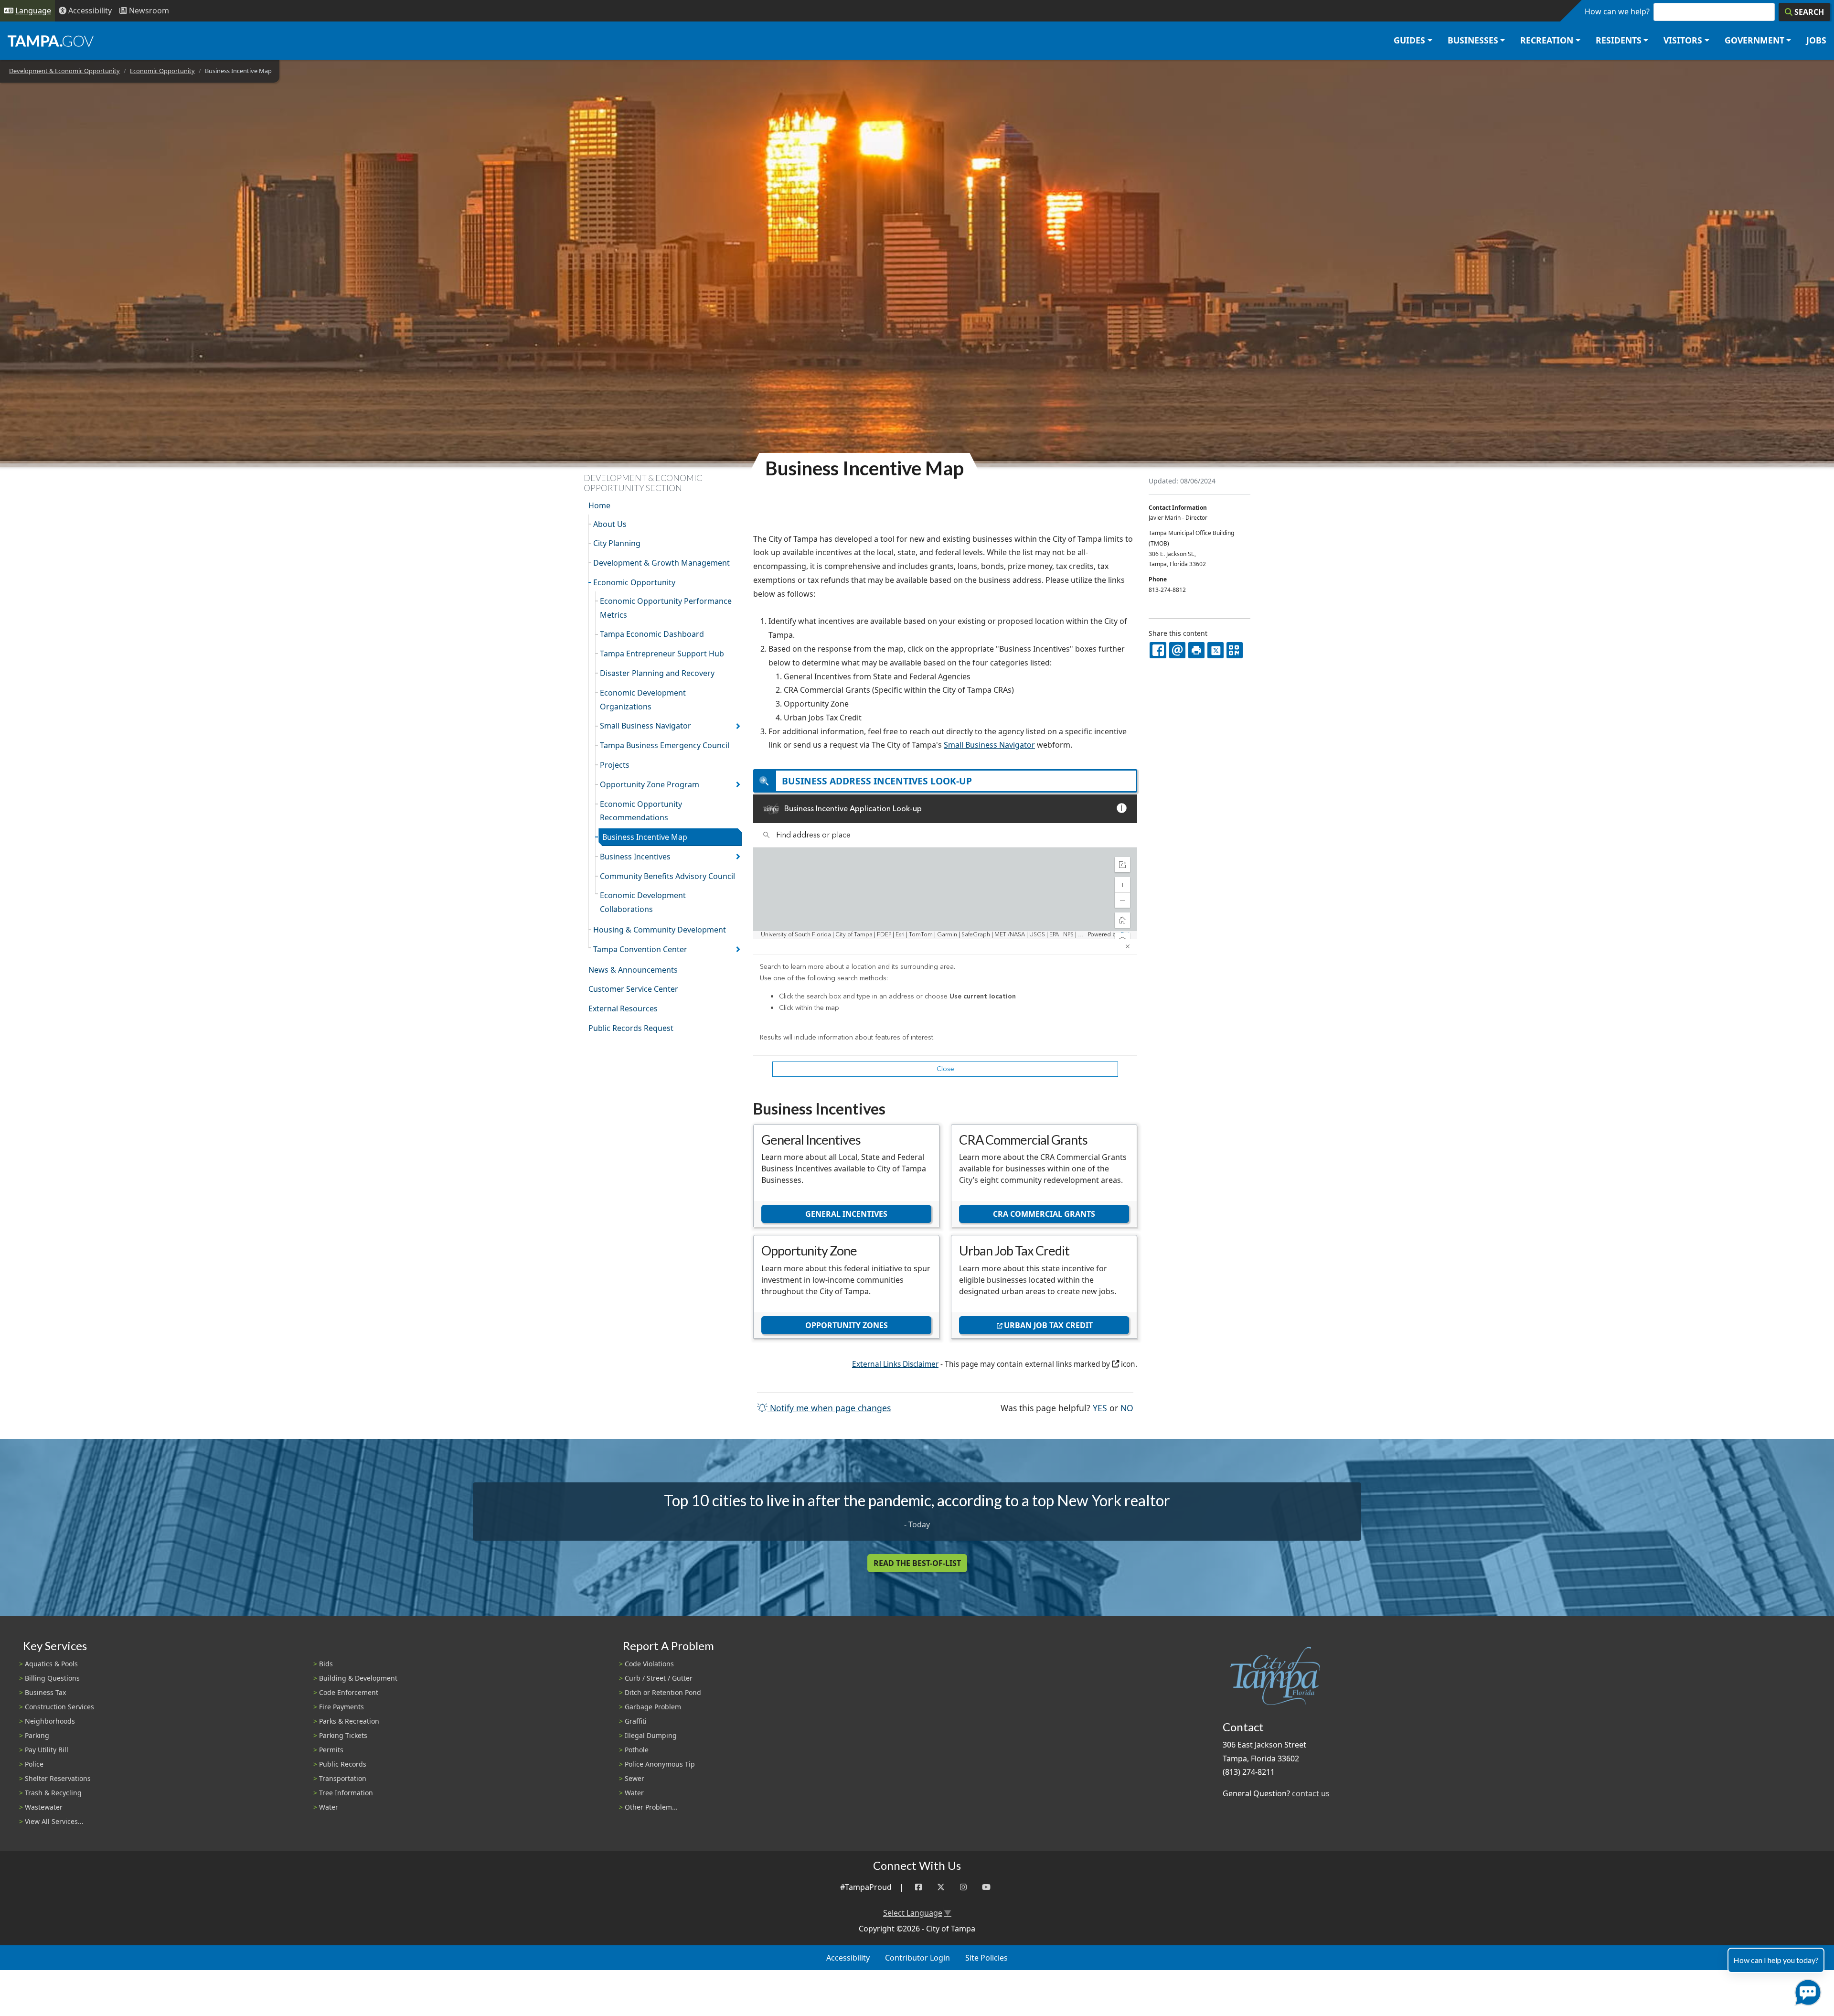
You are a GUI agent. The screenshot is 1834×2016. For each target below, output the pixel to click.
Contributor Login (917, 1958)
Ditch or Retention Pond (663, 1692)
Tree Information (346, 1793)
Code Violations (649, 1664)
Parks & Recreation (349, 1721)
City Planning (617, 543)
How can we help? (1617, 11)
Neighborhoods (50, 1721)
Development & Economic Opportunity (64, 71)
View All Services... (54, 1821)
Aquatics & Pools (51, 1664)
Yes (1100, 1408)
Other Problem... (651, 1807)
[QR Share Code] (1235, 650)
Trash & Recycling (53, 1793)
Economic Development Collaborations (643, 902)
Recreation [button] (1547, 40)
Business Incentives (635, 857)
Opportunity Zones (847, 1325)
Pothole (637, 1750)
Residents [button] (1619, 40)
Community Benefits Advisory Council (667, 876)
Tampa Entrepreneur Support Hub (662, 654)
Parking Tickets (343, 1735)
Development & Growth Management (661, 563)
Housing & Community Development (660, 930)
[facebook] (1158, 650)
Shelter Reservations (58, 1778)
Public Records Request (631, 1028)
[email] (1177, 650)
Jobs (1816, 40)
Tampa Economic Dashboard (652, 634)
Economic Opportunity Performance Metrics (666, 608)
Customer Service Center (633, 989)
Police (34, 1764)
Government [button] (1754, 40)
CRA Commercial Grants (1044, 1214)
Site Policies (986, 1958)
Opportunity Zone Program (650, 784)
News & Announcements (633, 970)
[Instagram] (963, 1887)
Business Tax (45, 1692)
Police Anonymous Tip (660, 1764)
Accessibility (848, 1958)
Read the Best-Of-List (917, 1563)
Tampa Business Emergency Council (665, 745)
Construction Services (59, 1707)
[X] (1216, 650)
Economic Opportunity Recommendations (641, 811)
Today (919, 1524)
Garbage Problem (653, 1707)
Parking (37, 1735)
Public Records (343, 1764)
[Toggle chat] (1806, 1990)
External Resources (623, 1008)
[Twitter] (941, 1887)
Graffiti (636, 1721)
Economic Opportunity (162, 71)
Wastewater (44, 1807)
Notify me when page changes (829, 1408)
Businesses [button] (1473, 40)
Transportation (343, 1778)
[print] (1196, 650)
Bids (326, 1664)
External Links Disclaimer (895, 1364)
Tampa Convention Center (640, 949)
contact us (1311, 1793)
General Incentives (846, 1214)
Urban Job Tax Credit (1048, 1325)
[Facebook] (918, 1887)
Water (329, 1807)
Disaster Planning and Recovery (657, 673)
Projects (615, 765)
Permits (331, 1750)
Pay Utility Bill (47, 1750)
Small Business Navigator (645, 726)
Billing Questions (52, 1678)
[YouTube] (986, 1887)
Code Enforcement (349, 1692)
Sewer (634, 1778)
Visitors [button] (1683, 40)
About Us (610, 524)
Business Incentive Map (645, 837)
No (1127, 1408)
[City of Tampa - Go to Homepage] (51, 41)
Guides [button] (1409, 40)
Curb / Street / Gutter (659, 1678)
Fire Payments (341, 1707)
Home (599, 505)
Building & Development (358, 1678)
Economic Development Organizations (643, 700)
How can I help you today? (1776, 1960)
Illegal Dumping (651, 1735)
